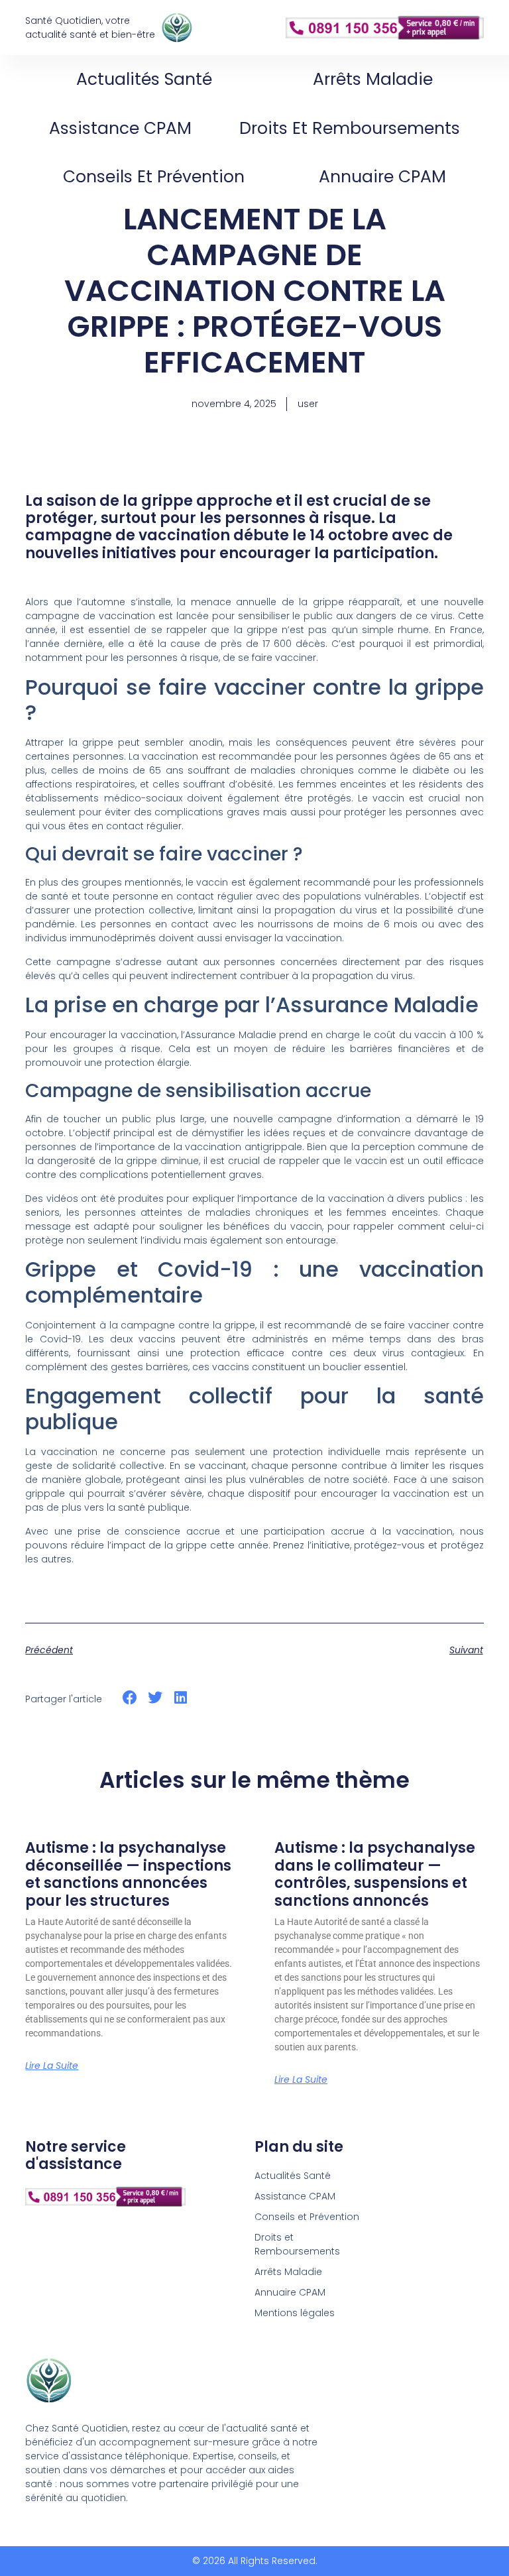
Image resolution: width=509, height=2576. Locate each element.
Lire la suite (52, 2066)
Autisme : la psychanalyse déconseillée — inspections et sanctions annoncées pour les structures (128, 1874)
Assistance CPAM (120, 128)
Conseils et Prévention (154, 177)
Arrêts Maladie (373, 79)
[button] (130, 1698)
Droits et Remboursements (350, 128)
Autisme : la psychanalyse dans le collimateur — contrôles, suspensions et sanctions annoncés (375, 1874)
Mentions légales (295, 2313)
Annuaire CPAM (382, 177)
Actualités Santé (144, 79)
